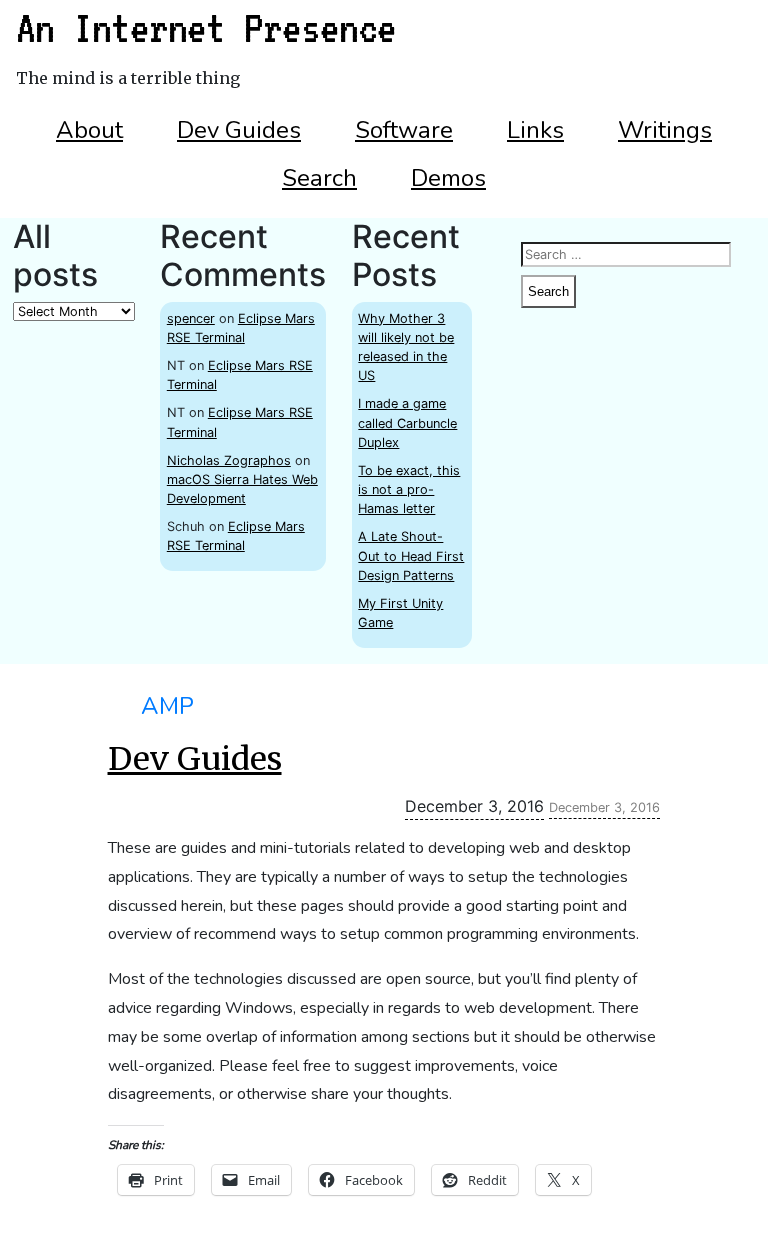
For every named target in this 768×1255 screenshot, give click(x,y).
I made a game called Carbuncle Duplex (407, 422)
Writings (665, 130)
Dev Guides (239, 130)
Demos (448, 178)
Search (319, 178)
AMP (167, 706)
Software (404, 130)
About (89, 130)
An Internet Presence (206, 28)
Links (535, 130)
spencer (191, 318)
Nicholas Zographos (229, 460)
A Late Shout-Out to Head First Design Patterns (411, 555)
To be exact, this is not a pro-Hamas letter (409, 489)
